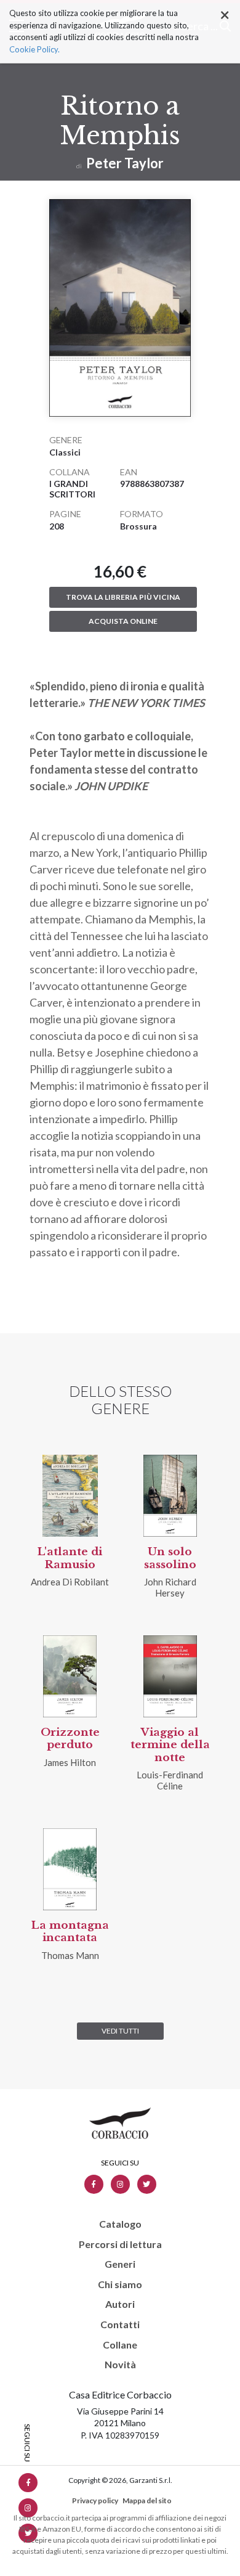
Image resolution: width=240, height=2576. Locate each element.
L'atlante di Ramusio (70, 1558)
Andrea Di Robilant (70, 1582)
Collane (120, 2345)
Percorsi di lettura (120, 2244)
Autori (120, 2304)
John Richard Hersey (170, 1587)
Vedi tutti (120, 2031)
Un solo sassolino (170, 1558)
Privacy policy (95, 2500)
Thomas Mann (70, 1955)
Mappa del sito (147, 2500)
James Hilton (70, 1762)
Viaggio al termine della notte (170, 1745)
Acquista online (123, 621)
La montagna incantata (70, 1932)
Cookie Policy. (34, 49)
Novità (120, 2365)
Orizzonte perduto (70, 1739)
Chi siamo (120, 2284)
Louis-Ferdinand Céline (170, 1780)
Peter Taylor (125, 163)
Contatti (120, 2325)
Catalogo (120, 2224)
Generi (120, 2264)
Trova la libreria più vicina (123, 597)
